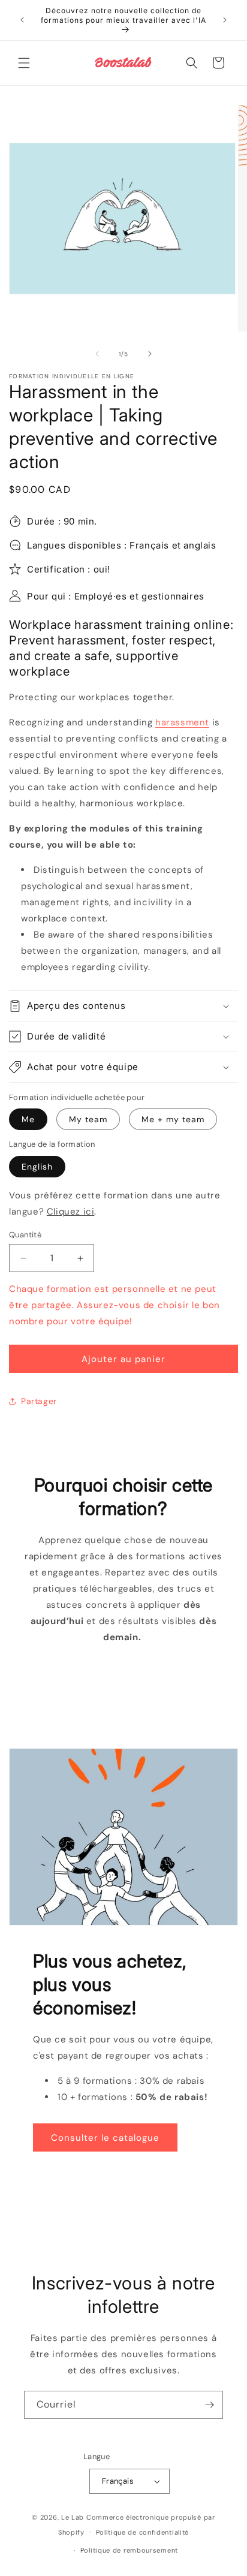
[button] (24, 63)
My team (88, 1119)
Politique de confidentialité (143, 2532)
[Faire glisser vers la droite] (150, 354)
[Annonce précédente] (22, 20)
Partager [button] (39, 1401)
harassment (182, 722)
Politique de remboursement (129, 2550)
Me (28, 1119)
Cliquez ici (71, 1212)
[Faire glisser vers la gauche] (97, 354)
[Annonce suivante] (225, 20)
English (37, 1167)
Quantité (25, 1235)
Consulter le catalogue (105, 2138)
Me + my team (173, 1119)
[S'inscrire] (209, 2405)
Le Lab (73, 2517)
